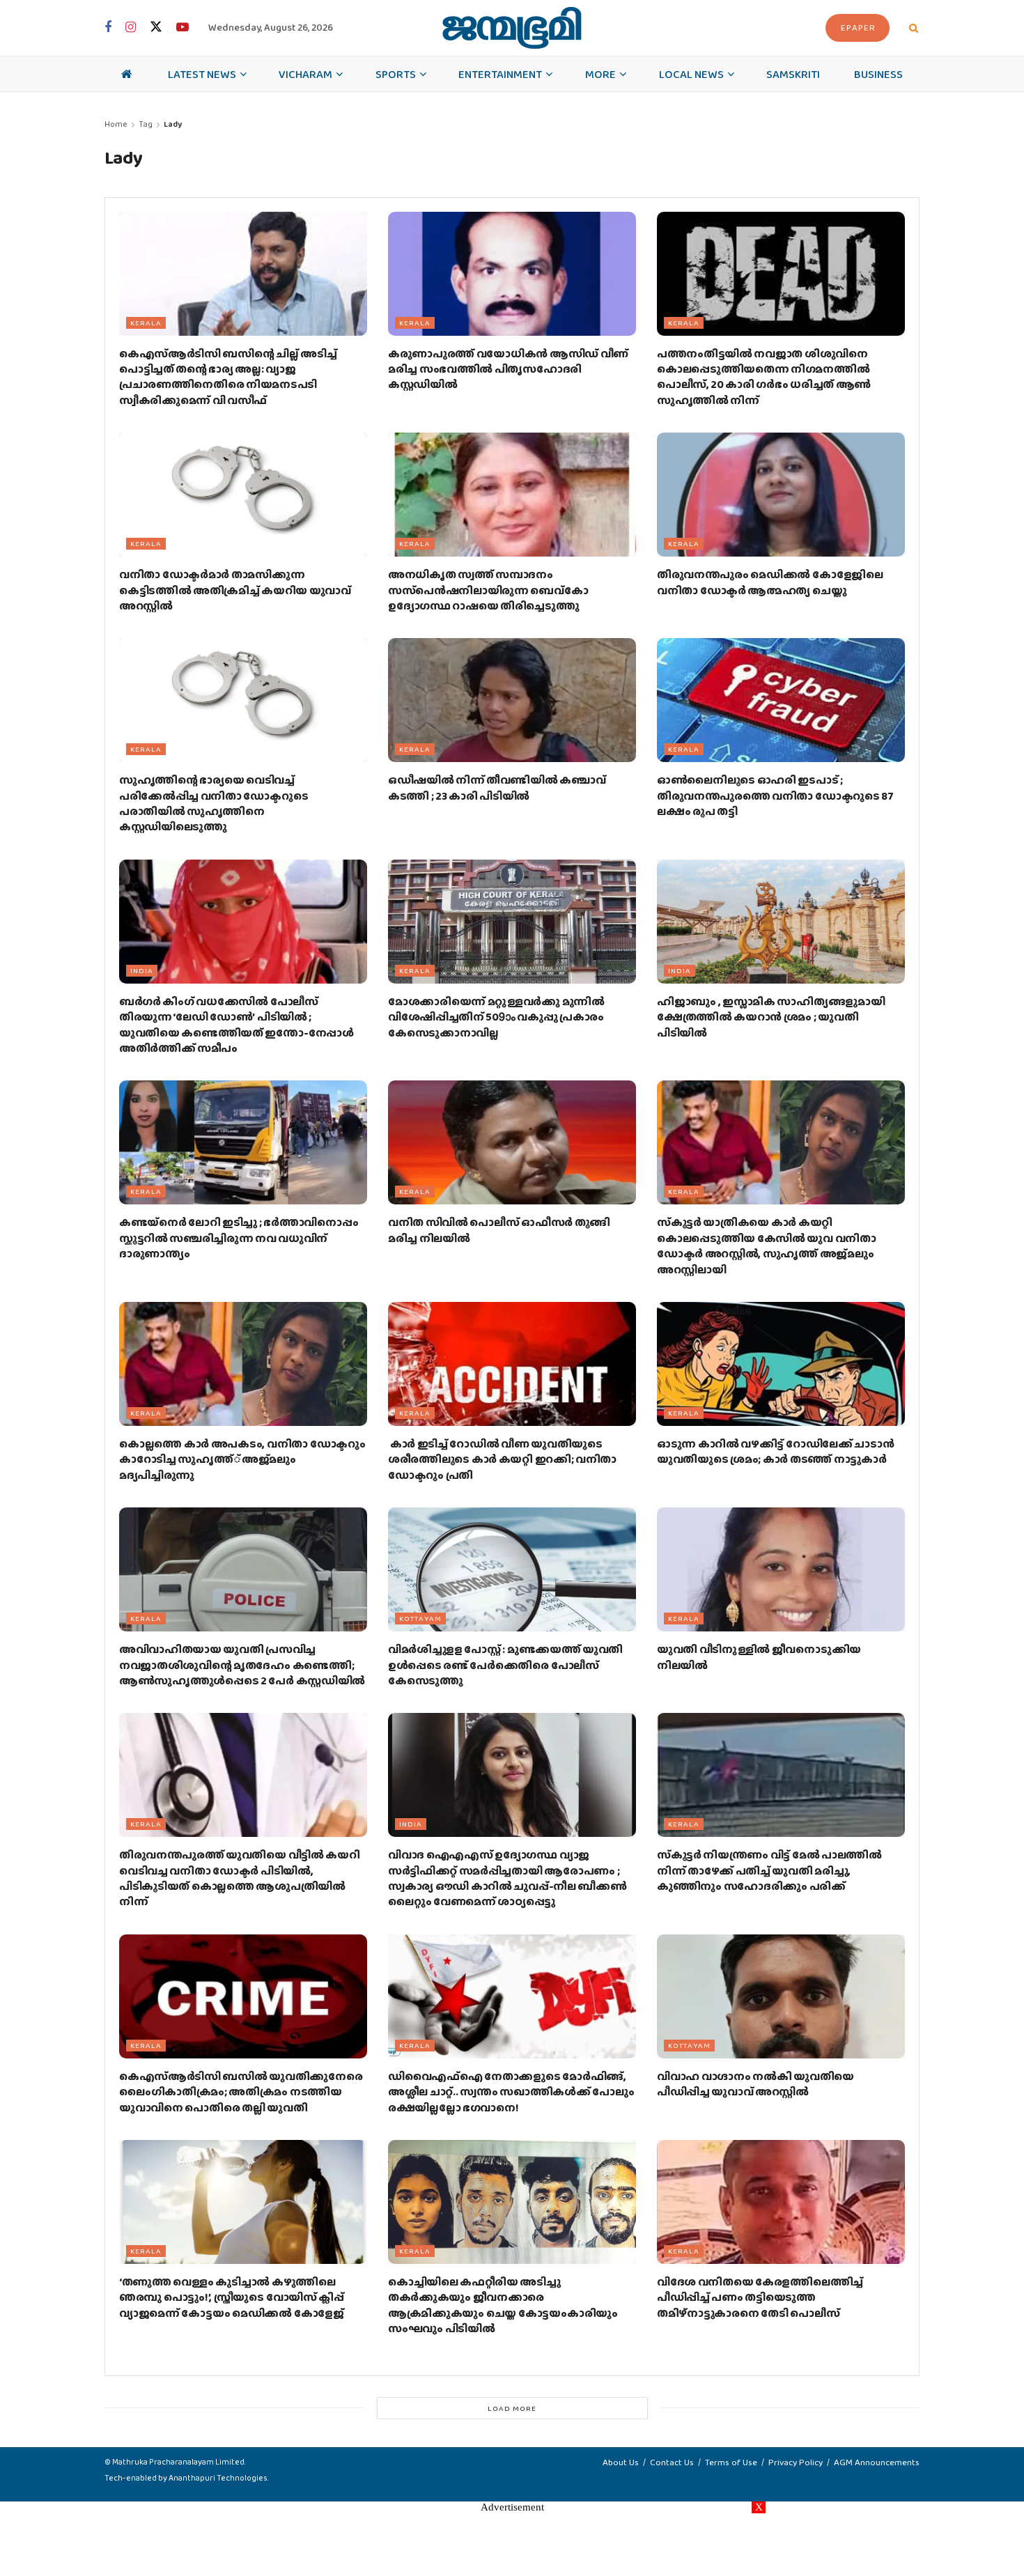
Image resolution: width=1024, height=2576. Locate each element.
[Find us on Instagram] (131, 28)
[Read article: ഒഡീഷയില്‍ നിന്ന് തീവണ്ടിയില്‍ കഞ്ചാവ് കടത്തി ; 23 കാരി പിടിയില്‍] (512, 700)
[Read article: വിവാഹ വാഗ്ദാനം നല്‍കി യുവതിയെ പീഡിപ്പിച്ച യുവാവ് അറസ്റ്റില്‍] (781, 1996)
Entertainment (500, 74)
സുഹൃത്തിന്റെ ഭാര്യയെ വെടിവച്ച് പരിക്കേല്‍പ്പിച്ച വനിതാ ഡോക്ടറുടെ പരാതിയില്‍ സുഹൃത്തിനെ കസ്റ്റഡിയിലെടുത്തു (214, 803)
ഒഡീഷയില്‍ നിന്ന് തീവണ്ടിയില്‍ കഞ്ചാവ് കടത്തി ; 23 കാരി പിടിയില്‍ (497, 787)
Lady (173, 124)
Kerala (146, 323)
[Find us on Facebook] (108, 28)
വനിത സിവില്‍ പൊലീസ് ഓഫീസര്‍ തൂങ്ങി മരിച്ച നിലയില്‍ (499, 1230)
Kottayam (420, 1618)
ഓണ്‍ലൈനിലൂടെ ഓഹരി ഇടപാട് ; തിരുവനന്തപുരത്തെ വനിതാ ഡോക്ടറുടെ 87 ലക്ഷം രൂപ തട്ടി (775, 796)
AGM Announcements (877, 2462)
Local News (691, 74)
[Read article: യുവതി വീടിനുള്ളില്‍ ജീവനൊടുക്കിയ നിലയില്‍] (781, 1569)
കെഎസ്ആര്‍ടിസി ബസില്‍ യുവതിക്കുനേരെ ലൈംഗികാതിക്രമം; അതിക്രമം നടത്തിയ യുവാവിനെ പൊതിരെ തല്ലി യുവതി (241, 2092)
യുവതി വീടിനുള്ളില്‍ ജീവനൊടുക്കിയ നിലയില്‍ (759, 1657)
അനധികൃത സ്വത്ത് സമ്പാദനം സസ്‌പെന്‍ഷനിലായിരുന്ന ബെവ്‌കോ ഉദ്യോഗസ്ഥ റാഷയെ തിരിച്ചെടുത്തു (488, 590)
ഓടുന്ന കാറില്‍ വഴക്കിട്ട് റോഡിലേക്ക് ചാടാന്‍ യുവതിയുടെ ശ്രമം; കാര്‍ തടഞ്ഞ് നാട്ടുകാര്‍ (775, 1451)
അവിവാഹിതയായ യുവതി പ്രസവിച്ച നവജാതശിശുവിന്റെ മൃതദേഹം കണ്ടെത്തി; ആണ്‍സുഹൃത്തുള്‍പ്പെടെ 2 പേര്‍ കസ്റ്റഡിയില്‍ (242, 1665)
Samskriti (793, 74)
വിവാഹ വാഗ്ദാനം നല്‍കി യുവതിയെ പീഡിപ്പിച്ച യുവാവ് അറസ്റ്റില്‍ (755, 2084)
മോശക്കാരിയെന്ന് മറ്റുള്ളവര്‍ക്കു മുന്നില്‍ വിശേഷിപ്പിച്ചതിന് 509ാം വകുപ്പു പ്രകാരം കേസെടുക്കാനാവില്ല (496, 1017)
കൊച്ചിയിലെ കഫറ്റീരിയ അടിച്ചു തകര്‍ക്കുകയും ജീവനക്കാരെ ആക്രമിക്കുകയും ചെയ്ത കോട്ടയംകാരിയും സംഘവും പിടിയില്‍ (503, 2305)
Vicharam (305, 74)
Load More (512, 2408)
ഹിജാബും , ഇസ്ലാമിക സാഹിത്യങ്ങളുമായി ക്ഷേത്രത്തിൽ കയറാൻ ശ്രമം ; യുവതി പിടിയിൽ (771, 1017)
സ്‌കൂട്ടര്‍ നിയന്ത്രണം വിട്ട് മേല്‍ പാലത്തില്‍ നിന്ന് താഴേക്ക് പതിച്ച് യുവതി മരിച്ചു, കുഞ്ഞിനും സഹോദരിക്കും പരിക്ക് (769, 1870)
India (142, 970)
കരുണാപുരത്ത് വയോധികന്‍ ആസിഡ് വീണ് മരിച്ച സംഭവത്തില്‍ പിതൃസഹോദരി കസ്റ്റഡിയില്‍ (508, 369)
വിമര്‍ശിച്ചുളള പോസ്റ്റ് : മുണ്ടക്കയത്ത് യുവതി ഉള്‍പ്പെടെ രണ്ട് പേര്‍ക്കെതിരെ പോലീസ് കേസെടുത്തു (505, 1665)
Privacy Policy (796, 2462)
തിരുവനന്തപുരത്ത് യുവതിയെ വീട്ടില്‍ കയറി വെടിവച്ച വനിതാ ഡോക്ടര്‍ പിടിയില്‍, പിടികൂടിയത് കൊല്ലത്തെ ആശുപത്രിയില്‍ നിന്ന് (239, 1878)
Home (116, 124)
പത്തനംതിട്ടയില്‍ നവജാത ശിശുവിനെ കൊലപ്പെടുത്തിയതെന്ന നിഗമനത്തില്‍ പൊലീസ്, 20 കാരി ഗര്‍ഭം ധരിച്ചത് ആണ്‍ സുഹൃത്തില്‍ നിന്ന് (764, 377)
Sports (396, 74)
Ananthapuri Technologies (218, 2478)
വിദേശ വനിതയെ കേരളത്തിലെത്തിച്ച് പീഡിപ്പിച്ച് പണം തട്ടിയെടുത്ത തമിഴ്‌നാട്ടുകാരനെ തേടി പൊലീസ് (760, 2297)
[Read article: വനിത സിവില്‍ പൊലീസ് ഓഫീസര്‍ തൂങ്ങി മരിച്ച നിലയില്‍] (512, 1142)
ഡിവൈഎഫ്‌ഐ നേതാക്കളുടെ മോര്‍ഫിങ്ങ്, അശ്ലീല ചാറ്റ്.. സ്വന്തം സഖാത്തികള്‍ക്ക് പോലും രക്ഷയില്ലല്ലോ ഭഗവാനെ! (511, 2092)
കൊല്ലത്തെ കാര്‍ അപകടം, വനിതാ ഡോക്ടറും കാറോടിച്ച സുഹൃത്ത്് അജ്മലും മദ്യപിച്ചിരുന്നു (242, 1459)
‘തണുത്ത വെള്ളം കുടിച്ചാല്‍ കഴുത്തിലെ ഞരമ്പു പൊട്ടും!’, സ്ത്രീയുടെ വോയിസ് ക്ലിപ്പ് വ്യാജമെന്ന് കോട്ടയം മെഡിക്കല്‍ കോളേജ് (232, 2297)
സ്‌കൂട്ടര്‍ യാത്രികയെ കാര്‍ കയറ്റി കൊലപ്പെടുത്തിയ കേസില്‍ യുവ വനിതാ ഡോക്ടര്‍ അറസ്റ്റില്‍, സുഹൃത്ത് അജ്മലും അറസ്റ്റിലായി (767, 1246)
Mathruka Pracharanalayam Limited (178, 2462)
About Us (621, 2462)
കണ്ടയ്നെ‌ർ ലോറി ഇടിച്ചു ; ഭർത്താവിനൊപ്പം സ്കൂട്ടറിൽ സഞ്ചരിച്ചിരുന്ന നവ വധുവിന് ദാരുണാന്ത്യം (239, 1238)
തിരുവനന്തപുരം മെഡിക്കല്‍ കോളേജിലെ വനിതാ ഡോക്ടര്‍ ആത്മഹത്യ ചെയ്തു (770, 582)
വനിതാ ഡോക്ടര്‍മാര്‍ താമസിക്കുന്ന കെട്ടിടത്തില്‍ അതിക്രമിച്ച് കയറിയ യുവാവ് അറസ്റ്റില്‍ (235, 590)
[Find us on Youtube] (183, 28)
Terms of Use (731, 2462)
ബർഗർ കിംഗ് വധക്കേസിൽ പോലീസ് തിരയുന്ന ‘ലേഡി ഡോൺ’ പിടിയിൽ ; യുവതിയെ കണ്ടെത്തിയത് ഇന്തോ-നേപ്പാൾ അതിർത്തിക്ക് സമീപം (236, 1025)
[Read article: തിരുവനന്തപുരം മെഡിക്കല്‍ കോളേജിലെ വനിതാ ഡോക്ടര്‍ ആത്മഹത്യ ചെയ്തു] (781, 495)
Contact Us (672, 2462)
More (600, 74)
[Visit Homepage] (512, 28)
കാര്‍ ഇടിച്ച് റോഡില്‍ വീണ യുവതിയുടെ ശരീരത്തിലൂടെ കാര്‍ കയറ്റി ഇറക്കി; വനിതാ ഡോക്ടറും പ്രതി (502, 1459)
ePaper (858, 28)
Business (878, 74)
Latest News (202, 74)
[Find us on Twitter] (156, 28)
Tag (146, 124)
